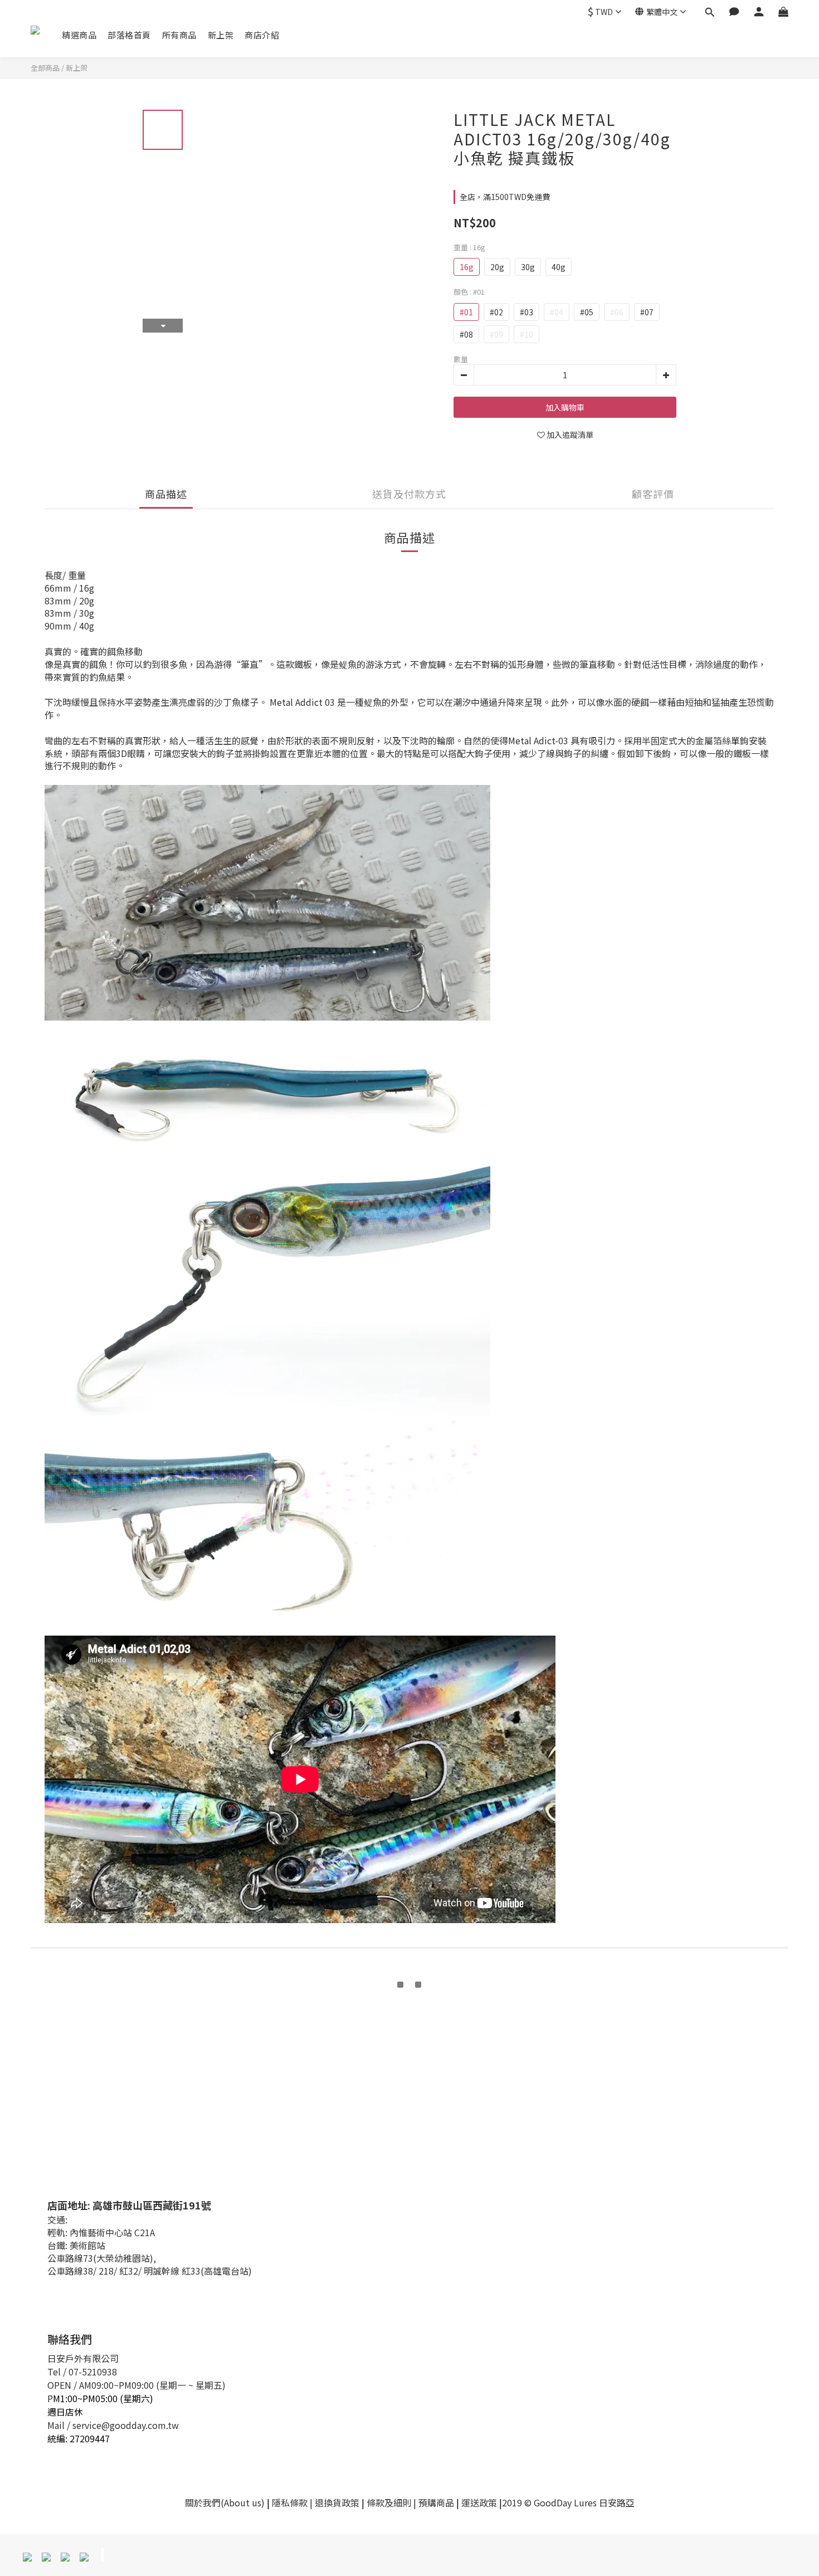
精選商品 (79, 35)
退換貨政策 (337, 2502)
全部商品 (45, 68)
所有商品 (179, 35)
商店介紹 (262, 35)
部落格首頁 (129, 35)
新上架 (221, 35)
